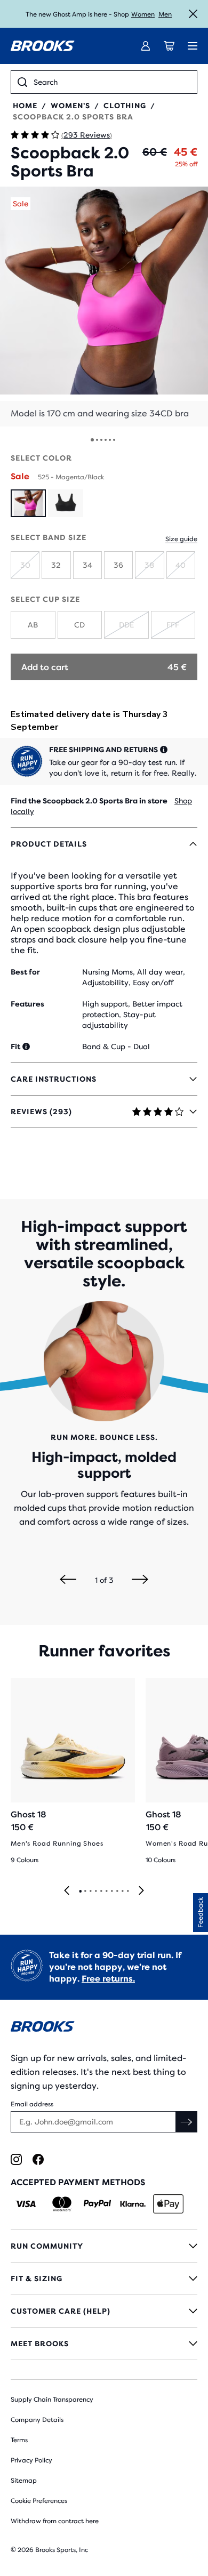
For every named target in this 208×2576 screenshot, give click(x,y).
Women (143, 14)
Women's (70, 106)
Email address (32, 2104)
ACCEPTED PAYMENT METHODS (78, 2182)
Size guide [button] (181, 539)
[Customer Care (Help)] (104, 2311)
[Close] (193, 14)
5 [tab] (101, 1891)
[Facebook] (38, 2159)
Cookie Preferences (39, 2501)
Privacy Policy (31, 2460)
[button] (104, 307)
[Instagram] (16, 2159)
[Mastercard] (62, 2204)
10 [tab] (127, 1891)
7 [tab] (111, 1891)
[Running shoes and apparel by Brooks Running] (43, 46)
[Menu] (193, 46)
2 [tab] (85, 1891)
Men (165, 14)
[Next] (140, 1580)
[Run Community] (104, 2246)
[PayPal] (97, 2204)
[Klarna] (133, 2204)
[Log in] (146, 46)
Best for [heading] (25, 972)
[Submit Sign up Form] (187, 2122)
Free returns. (108, 1979)
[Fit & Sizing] (104, 2279)
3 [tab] (90, 1891)
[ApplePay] (168, 2204)
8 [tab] (117, 1891)
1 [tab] (80, 1891)
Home (25, 106)
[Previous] (68, 1580)
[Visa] (26, 2204)
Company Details (37, 2420)
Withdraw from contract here (55, 2521)
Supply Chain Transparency (52, 2400)
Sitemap (24, 2481)
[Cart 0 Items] (169, 46)
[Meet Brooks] (104, 2344)
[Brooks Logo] (104, 2028)
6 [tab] (106, 1891)
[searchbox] (112, 82)
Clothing (125, 106)
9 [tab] (122, 1891)
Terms (19, 2440)
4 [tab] (95, 1891)
